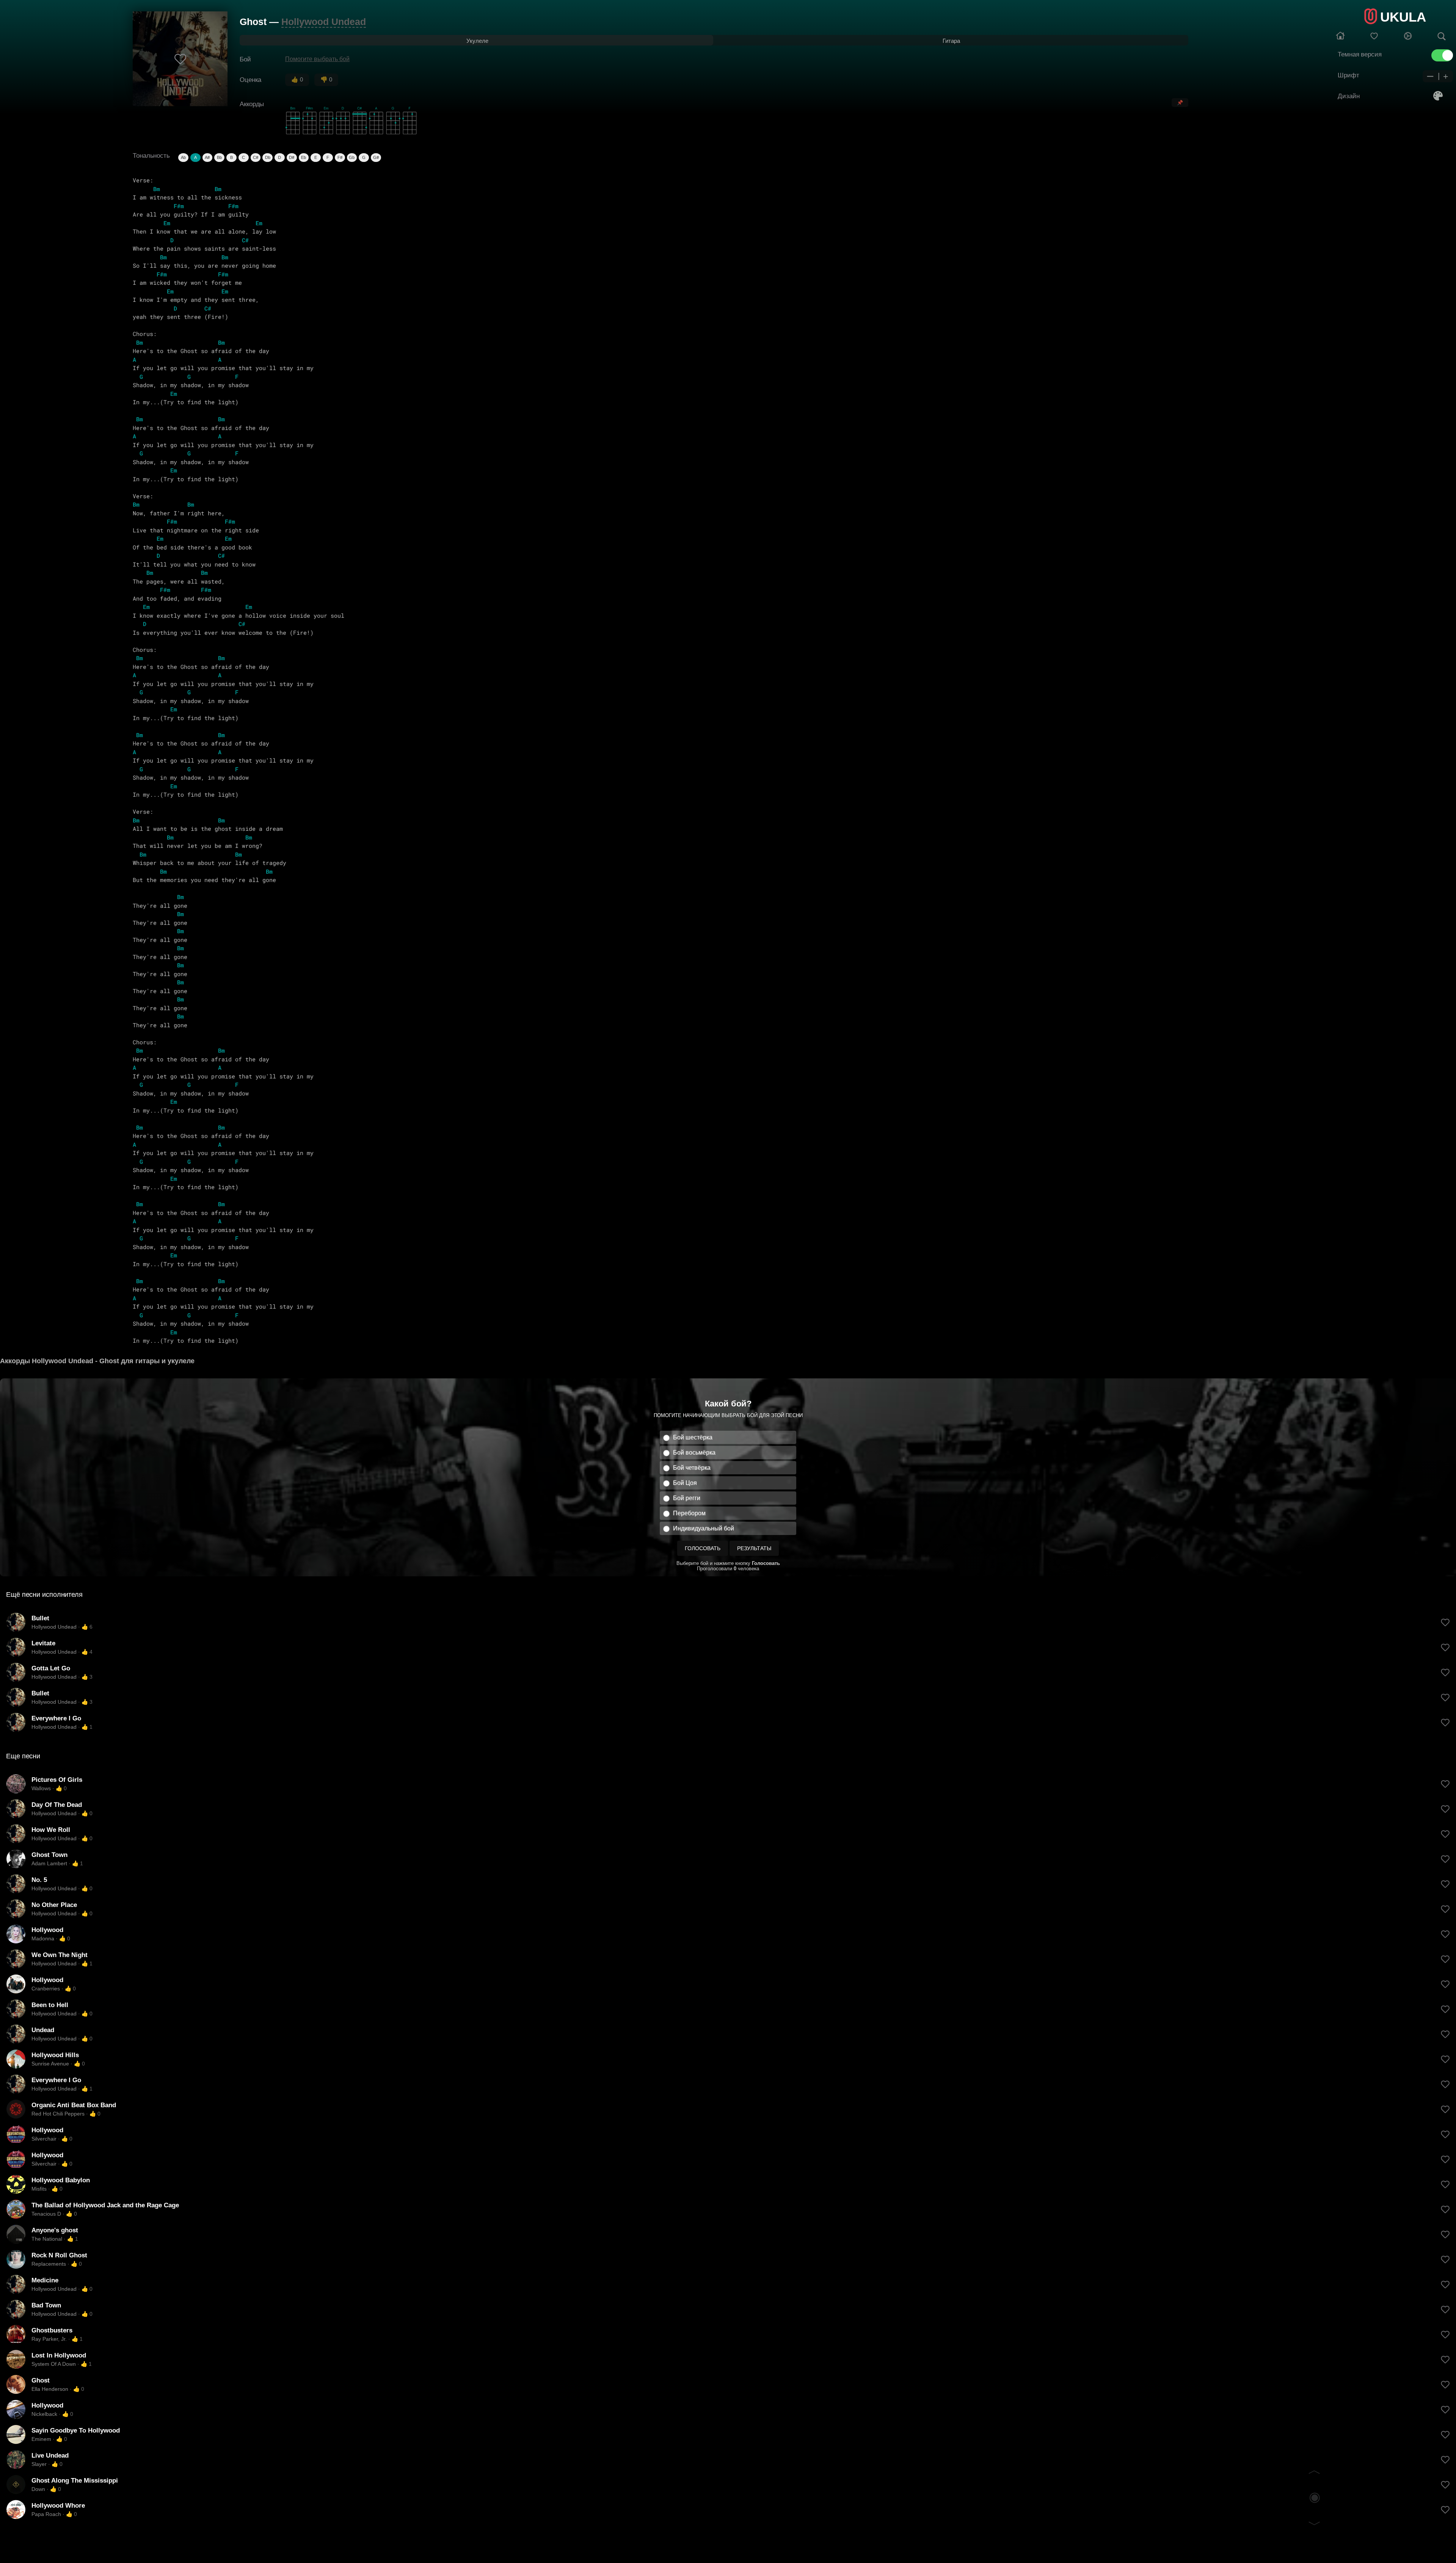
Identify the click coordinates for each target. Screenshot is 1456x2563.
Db (268, 157)
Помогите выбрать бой (317, 59)
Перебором (689, 1513)
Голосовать (703, 1548)
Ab (183, 157)
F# (340, 157)
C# (256, 157)
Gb (352, 157)
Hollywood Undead (324, 22)
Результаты (754, 1548)
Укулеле (477, 41)
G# (376, 157)
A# (207, 157)
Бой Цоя (685, 1483)
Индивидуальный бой (704, 1528)
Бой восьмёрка (694, 1453)
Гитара (951, 41)
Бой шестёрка (693, 1437)
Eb (304, 157)
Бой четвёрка (692, 1468)
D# (292, 157)
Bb (219, 157)
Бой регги (687, 1498)
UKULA (1403, 17)
